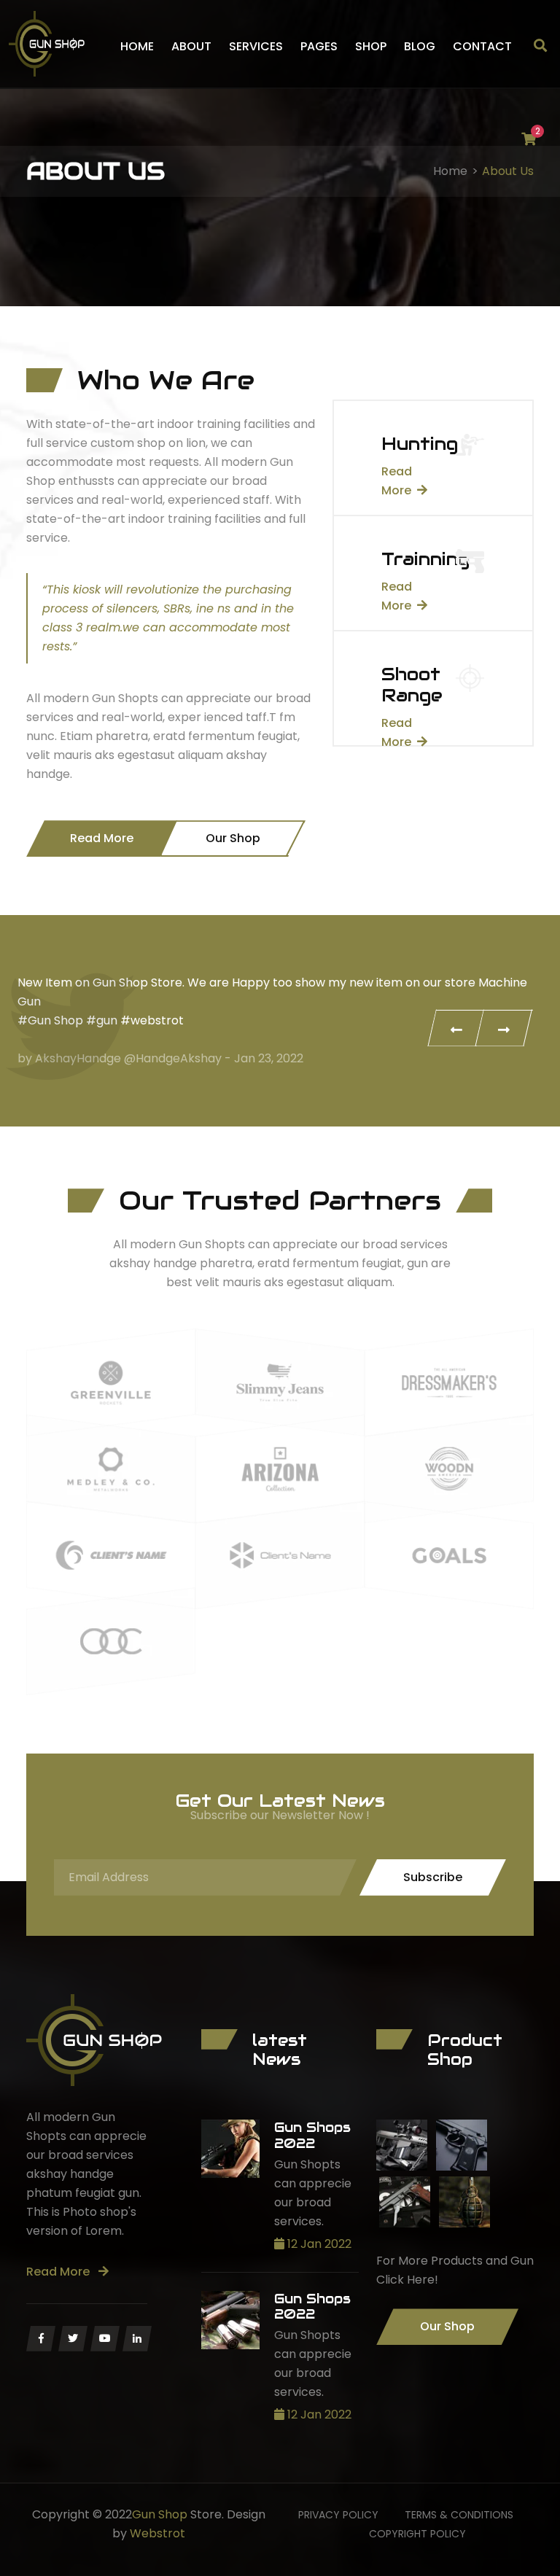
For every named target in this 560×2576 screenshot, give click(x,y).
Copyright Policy (417, 2534)
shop (371, 46)
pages (319, 46)
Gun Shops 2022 (312, 2135)
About (191, 46)
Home (137, 46)
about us (508, 171)
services (256, 46)
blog (420, 46)
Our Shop (233, 838)
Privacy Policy (338, 2515)
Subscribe (433, 1877)
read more (59, 2272)
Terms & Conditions (459, 2515)
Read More (102, 838)
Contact (482, 46)
